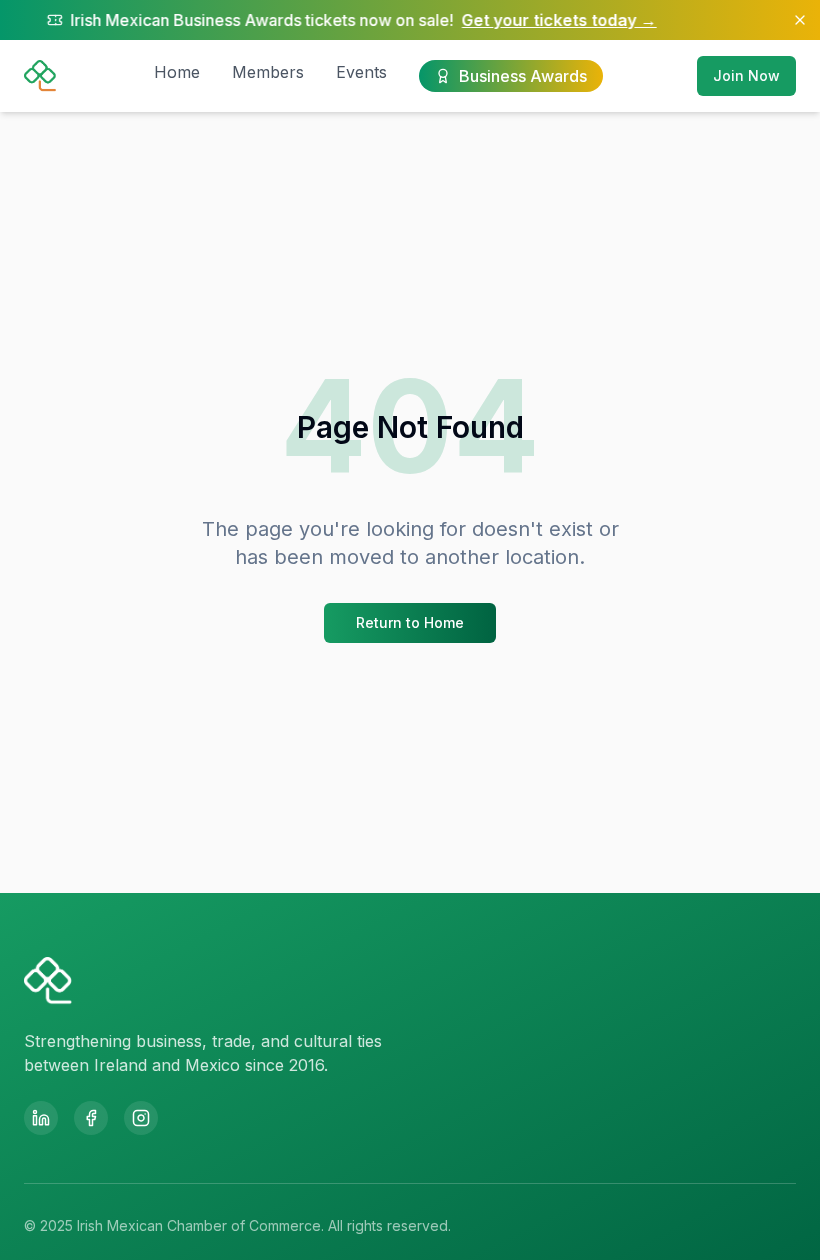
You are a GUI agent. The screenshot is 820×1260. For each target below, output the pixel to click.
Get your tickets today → (529, 20)
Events (361, 72)
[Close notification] (800, 20)
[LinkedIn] (41, 1118)
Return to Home (410, 622)
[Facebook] (91, 1118)
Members (268, 72)
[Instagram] (141, 1118)
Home (177, 72)
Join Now (746, 75)
